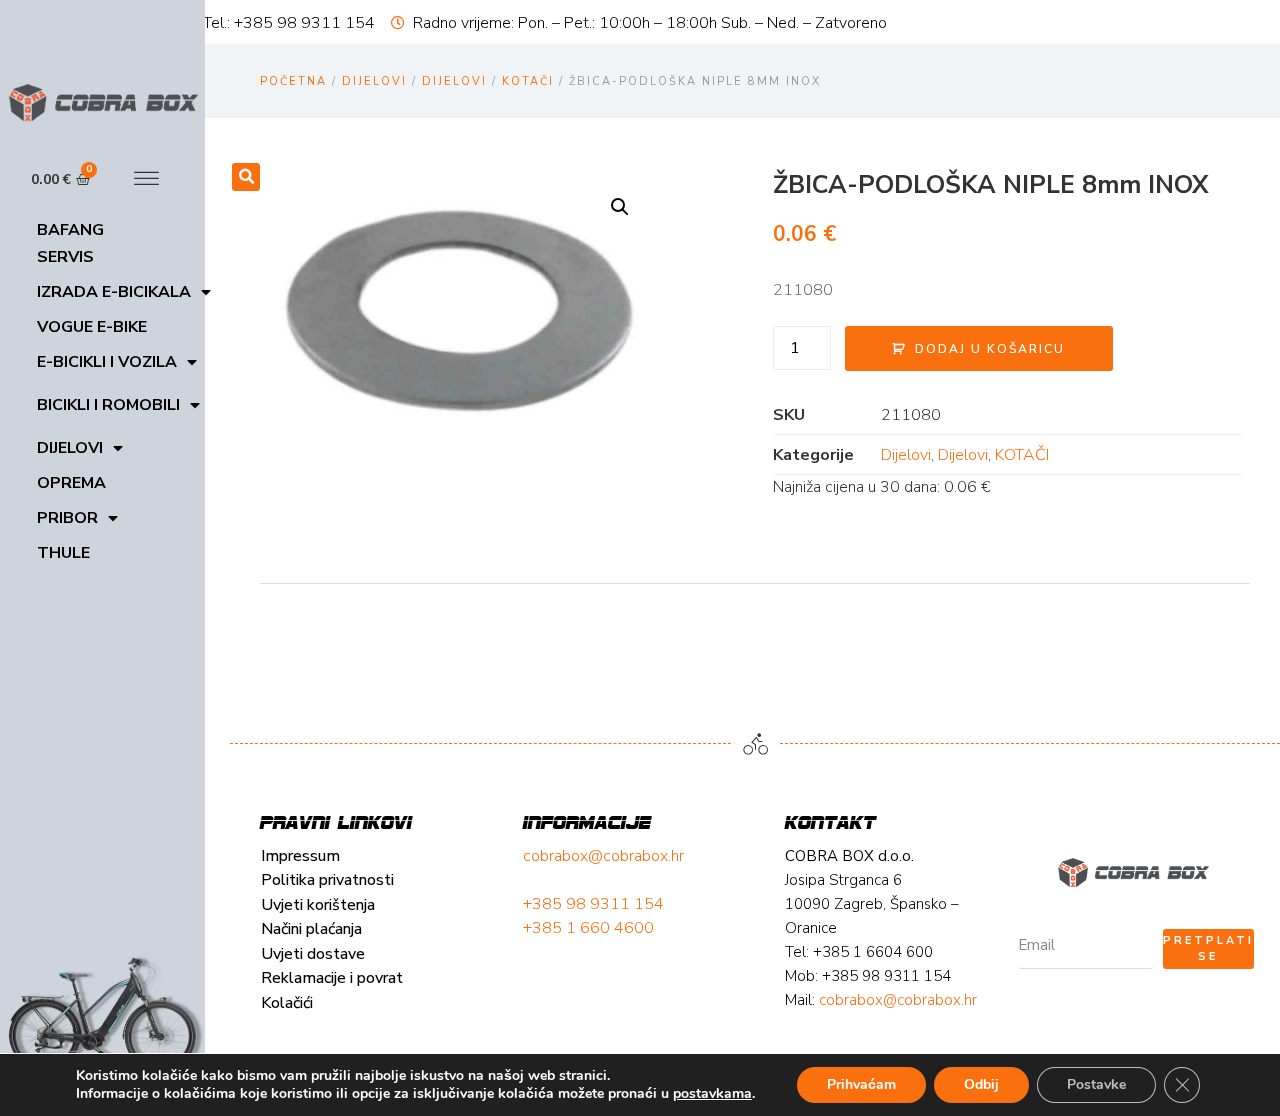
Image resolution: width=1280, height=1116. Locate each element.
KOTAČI (528, 81)
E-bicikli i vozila (107, 362)
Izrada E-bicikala (114, 292)
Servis (65, 257)
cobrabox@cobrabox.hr (603, 856)
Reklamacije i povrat (332, 978)
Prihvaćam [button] (861, 1084)
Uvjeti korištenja (318, 905)
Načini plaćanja (311, 929)
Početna (293, 81)
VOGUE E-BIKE (92, 327)
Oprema (71, 483)
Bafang (70, 230)
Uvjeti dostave (313, 954)
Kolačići (287, 1003)
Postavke (1096, 1084)
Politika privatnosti (327, 880)
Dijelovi (70, 448)
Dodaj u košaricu (990, 349)
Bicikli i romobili (108, 405)
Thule (63, 553)
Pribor (67, 518)
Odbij (981, 1084)
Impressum (300, 856)
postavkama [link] (712, 1093)
